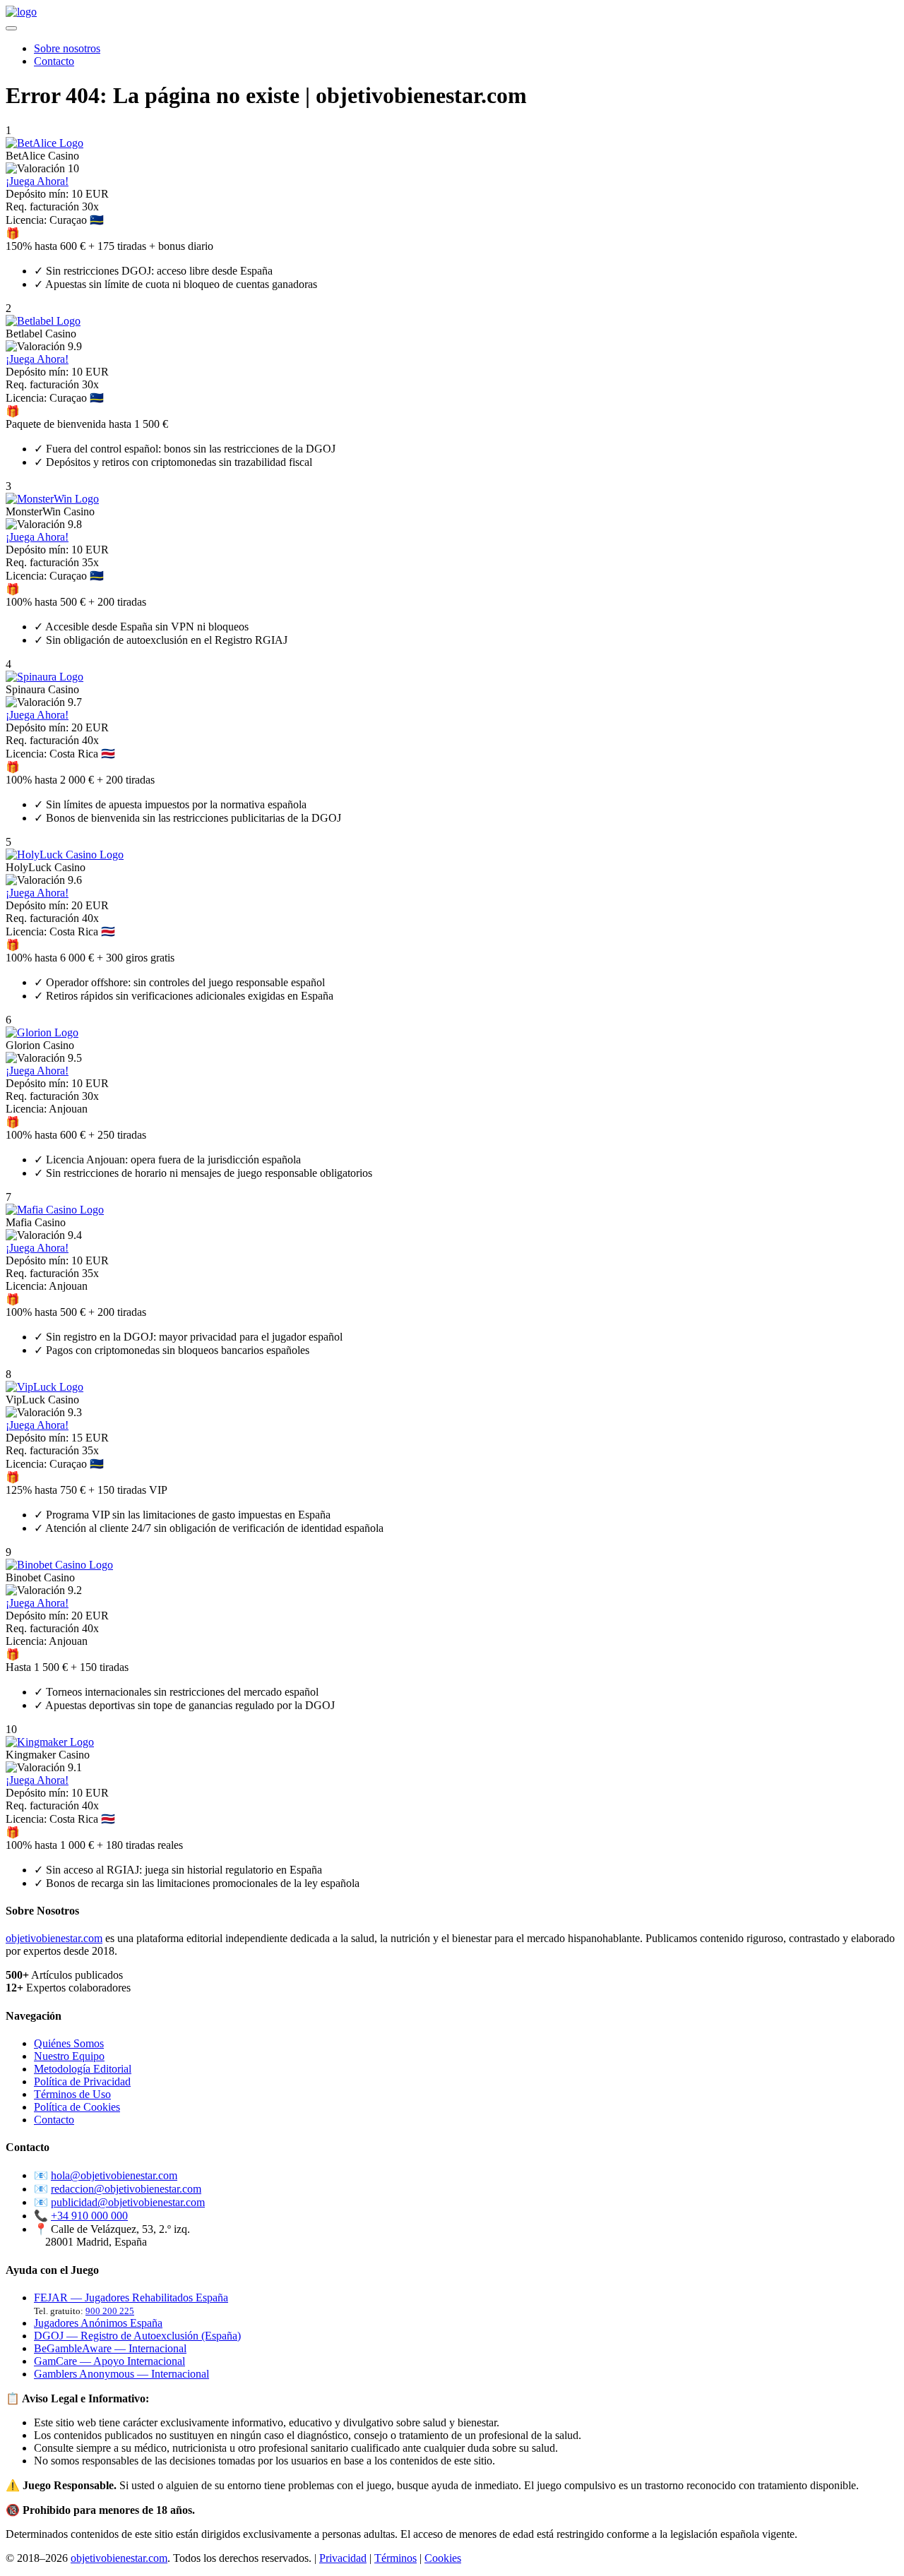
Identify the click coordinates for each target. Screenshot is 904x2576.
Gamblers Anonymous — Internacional (121, 2374)
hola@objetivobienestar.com (114, 2175)
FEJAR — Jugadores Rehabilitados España (131, 2298)
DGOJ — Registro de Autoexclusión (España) (137, 2336)
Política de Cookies (77, 2107)
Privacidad (343, 2558)
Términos (395, 2558)
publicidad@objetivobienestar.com (128, 2202)
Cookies (443, 2558)
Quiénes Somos (69, 2043)
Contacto (54, 61)
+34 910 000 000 (89, 2216)
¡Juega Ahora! (37, 181)
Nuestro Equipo (69, 2056)
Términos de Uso (72, 2094)
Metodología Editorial (83, 2069)
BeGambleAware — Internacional (110, 2348)
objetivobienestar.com (54, 1938)
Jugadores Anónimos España (98, 2323)
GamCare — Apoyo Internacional (109, 2361)
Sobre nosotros (67, 48)
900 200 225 (110, 2311)
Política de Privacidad (82, 2081)
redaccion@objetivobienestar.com (126, 2189)
